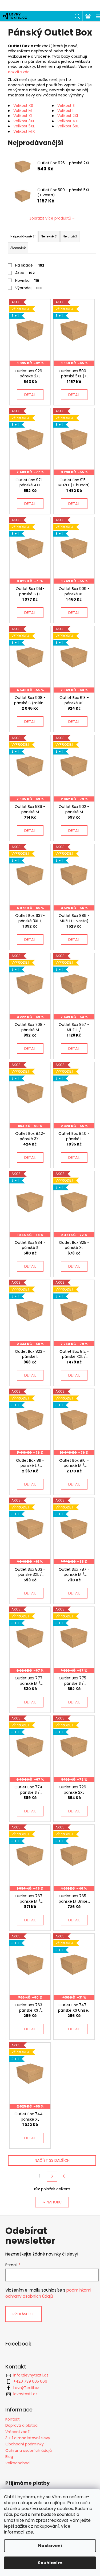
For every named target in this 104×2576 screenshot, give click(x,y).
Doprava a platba (21, 2425)
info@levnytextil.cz (31, 2375)
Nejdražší (70, 236)
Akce (25, 273)
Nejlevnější (49, 236)
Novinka (27, 280)
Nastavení (50, 2546)
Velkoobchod (17, 2463)
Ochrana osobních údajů (29, 2450)
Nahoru (54, 2202)
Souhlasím (50, 2563)
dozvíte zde (19, 72)
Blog (9, 2457)
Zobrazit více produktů (50, 218)
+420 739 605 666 (30, 2381)
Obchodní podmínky (25, 2444)
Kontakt (13, 2419)
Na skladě (30, 265)
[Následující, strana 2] (52, 2176)
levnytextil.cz (25, 2394)
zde (29, 2532)
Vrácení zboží (18, 2432)
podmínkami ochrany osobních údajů (48, 2293)
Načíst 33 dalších (52, 2160)
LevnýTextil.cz (26, 2388)
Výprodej (28, 288)
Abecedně (18, 248)
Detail (30, 395)
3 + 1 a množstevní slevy (28, 2438)
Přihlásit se (23, 2314)
